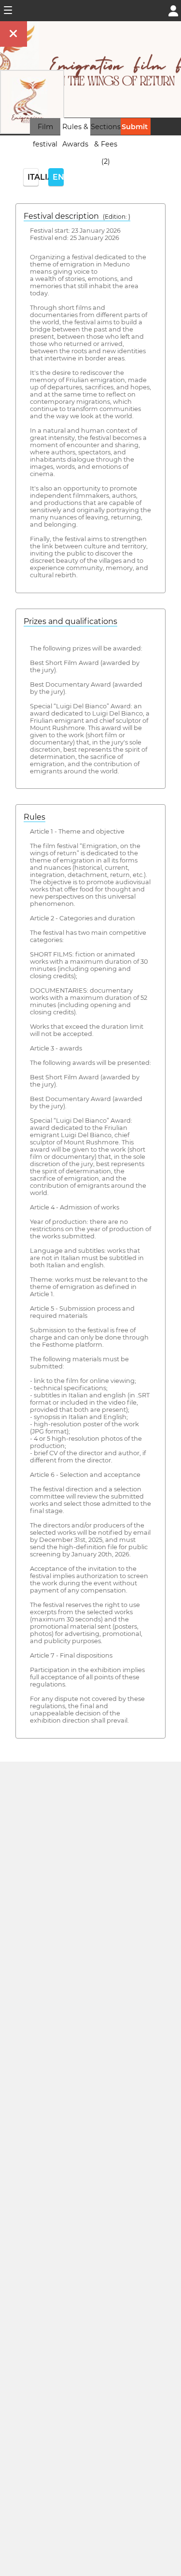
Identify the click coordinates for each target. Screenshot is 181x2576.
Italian (33, 177)
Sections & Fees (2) (106, 144)
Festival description (77, 216)
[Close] (14, 34)
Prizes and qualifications (70, 621)
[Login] (173, 10)
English (58, 177)
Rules (35, 817)
